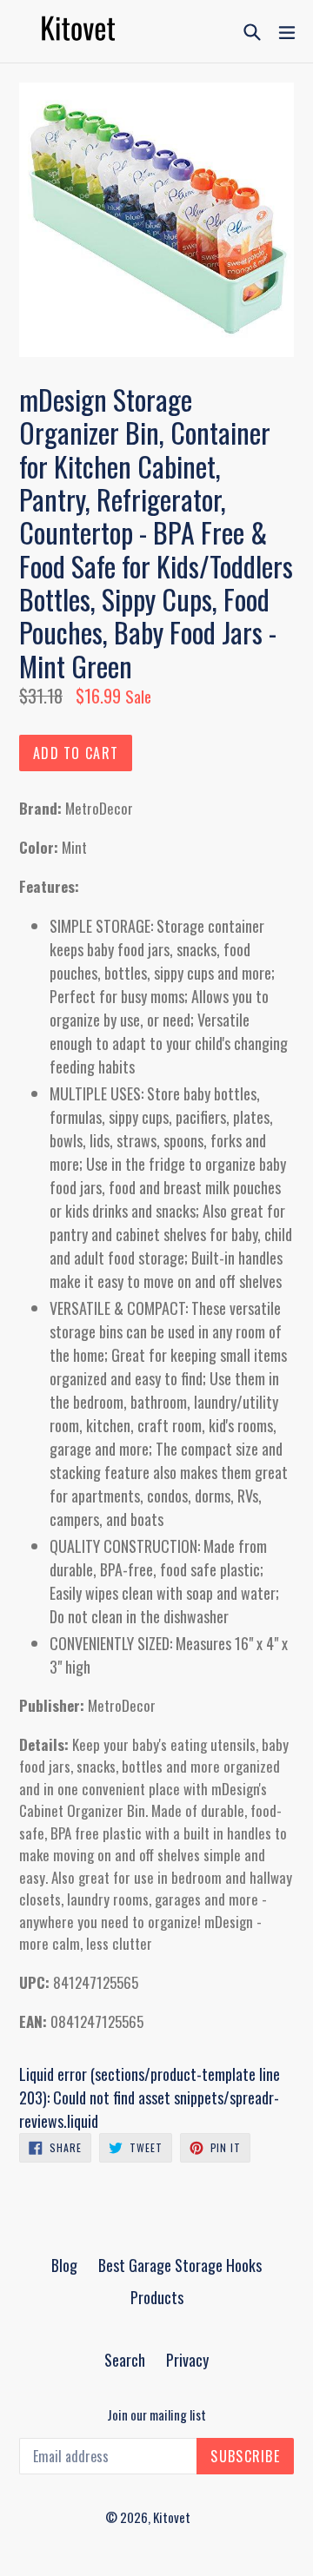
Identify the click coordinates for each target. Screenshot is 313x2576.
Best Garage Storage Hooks (180, 2265)
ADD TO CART (76, 753)
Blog (64, 2265)
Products (157, 2297)
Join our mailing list (156, 2414)
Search (125, 2360)
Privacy (187, 2360)
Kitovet (172, 2517)
